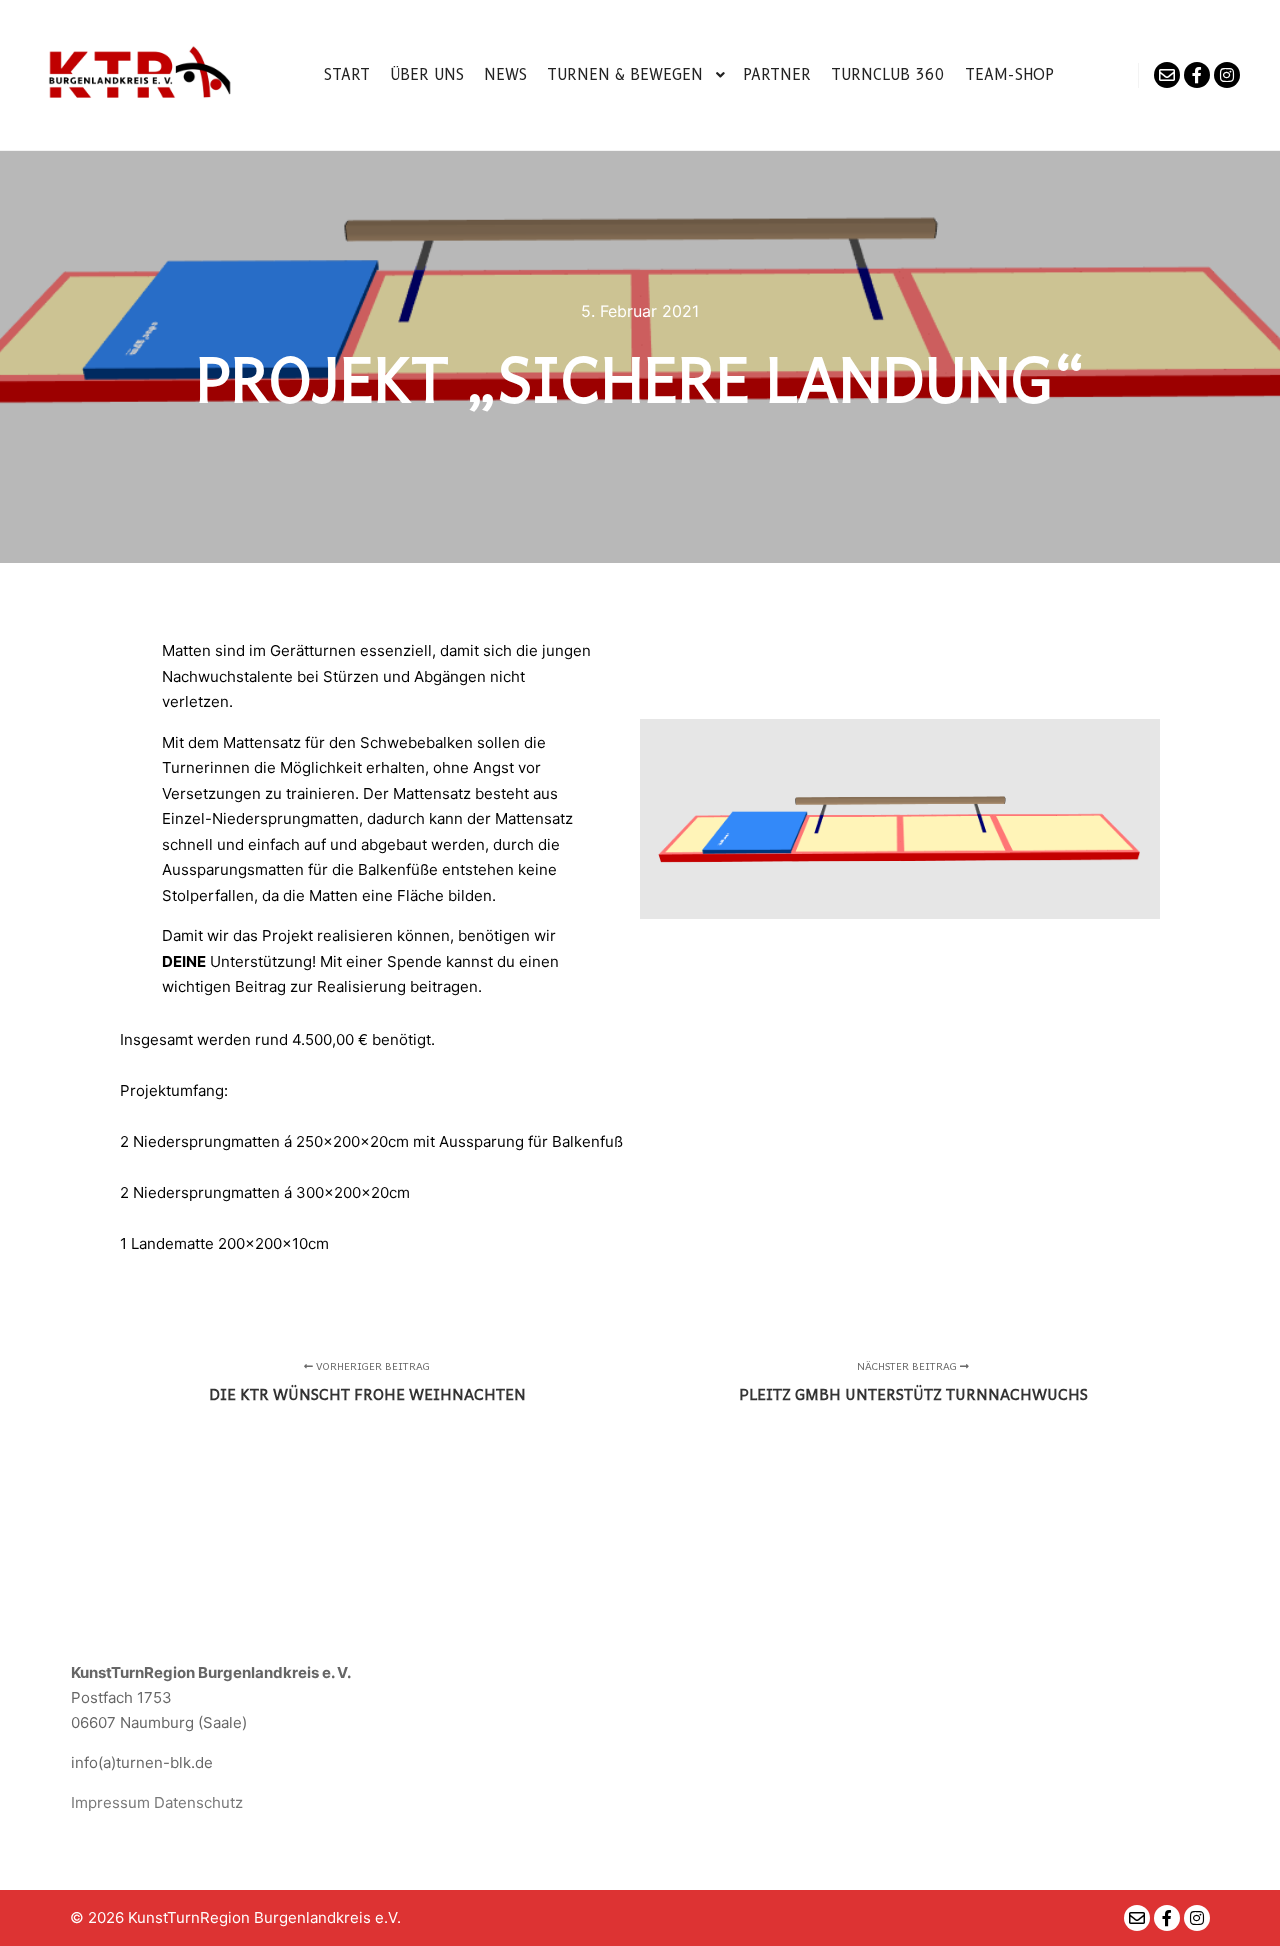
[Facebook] (1197, 75)
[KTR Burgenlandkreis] (140, 75)
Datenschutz (198, 1802)
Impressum (110, 1802)
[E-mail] (1167, 75)
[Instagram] (1227, 75)
